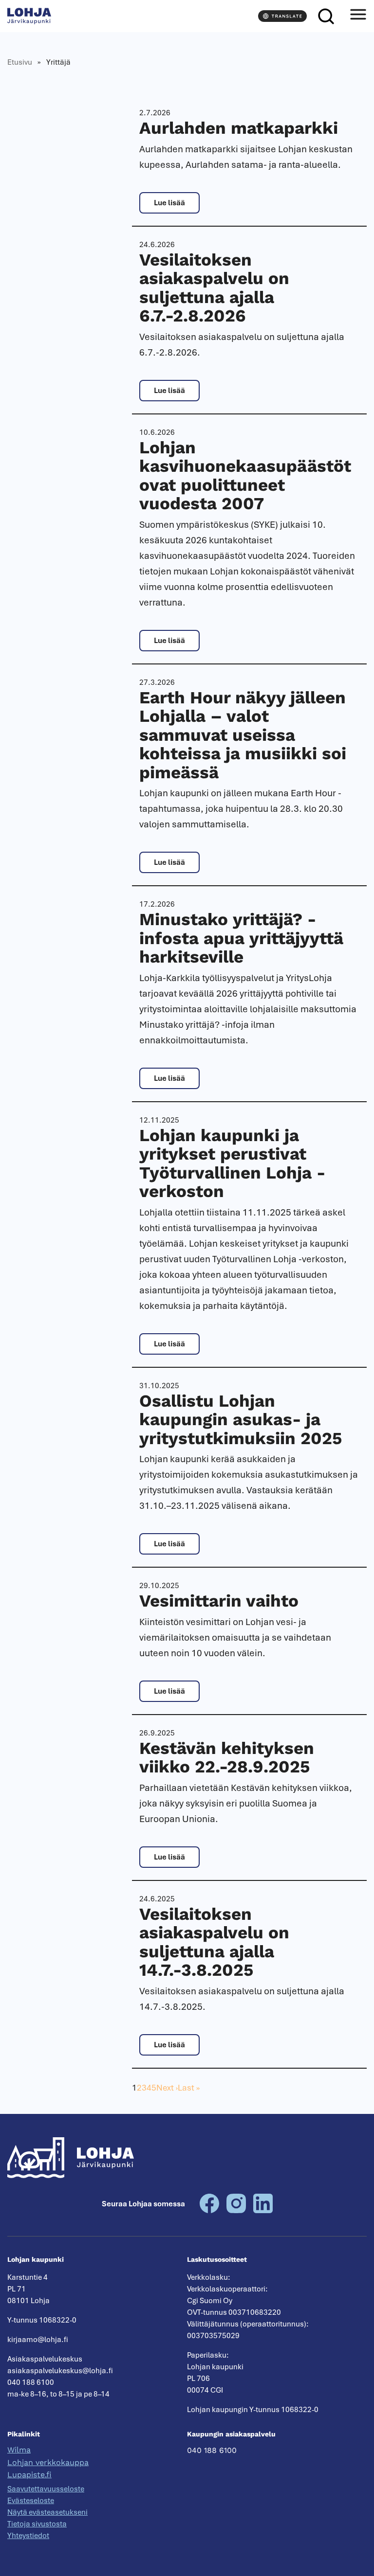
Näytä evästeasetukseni (47, 2512)
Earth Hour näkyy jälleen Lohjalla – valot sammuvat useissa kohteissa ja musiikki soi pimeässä (243, 735)
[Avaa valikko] (358, 16)
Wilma (19, 2450)
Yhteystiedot (28, 2536)
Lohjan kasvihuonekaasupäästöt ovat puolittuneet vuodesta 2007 (245, 476)
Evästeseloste (31, 2501)
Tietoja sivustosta (37, 2524)
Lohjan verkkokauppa (48, 2462)
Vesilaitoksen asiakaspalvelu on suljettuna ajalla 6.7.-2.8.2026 (214, 288)
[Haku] (326, 16)
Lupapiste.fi (29, 2475)
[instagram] (236, 2211)
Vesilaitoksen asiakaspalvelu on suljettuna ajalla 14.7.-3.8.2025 (214, 1942)
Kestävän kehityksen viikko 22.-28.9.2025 (227, 1758)
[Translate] (282, 16)
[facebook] (209, 2211)
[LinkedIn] (263, 2211)
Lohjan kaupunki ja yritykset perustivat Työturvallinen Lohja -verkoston (232, 1163)
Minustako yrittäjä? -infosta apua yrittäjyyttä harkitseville (241, 938)
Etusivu (20, 62)
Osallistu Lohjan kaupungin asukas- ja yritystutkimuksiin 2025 (243, 1420)
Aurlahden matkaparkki (239, 128)
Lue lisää (169, 203)
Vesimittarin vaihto (219, 1601)
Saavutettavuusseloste (46, 2489)
